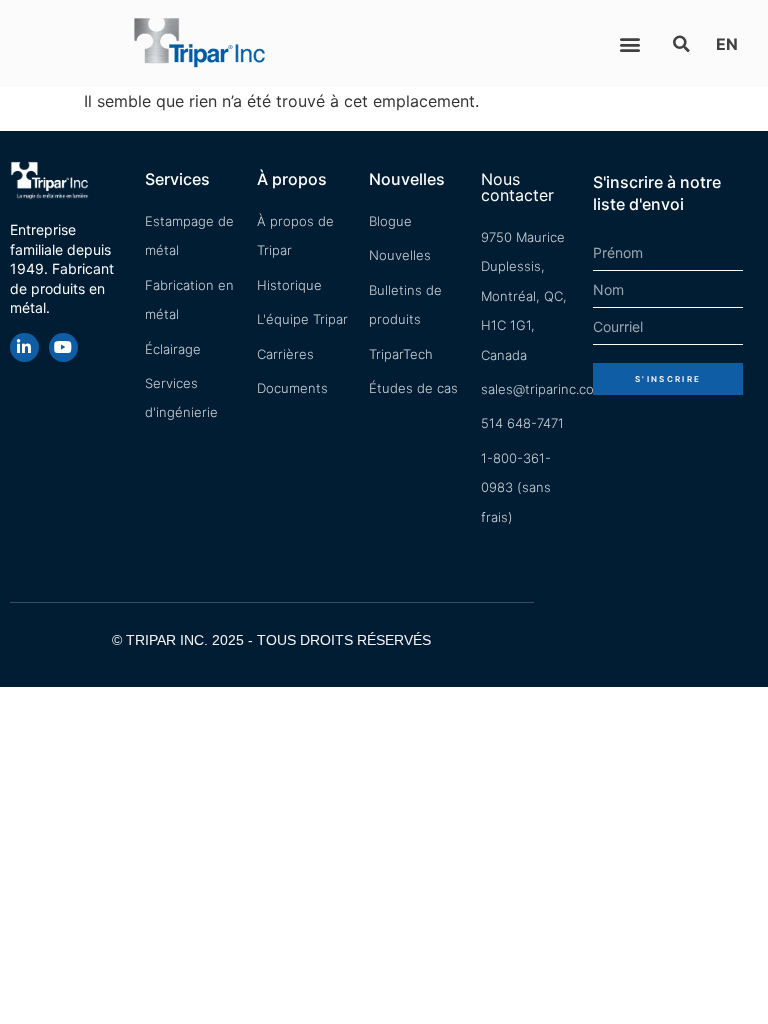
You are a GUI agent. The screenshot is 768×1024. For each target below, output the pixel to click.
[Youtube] (63, 347)
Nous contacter (517, 187)
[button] (629, 43)
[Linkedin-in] (24, 347)
